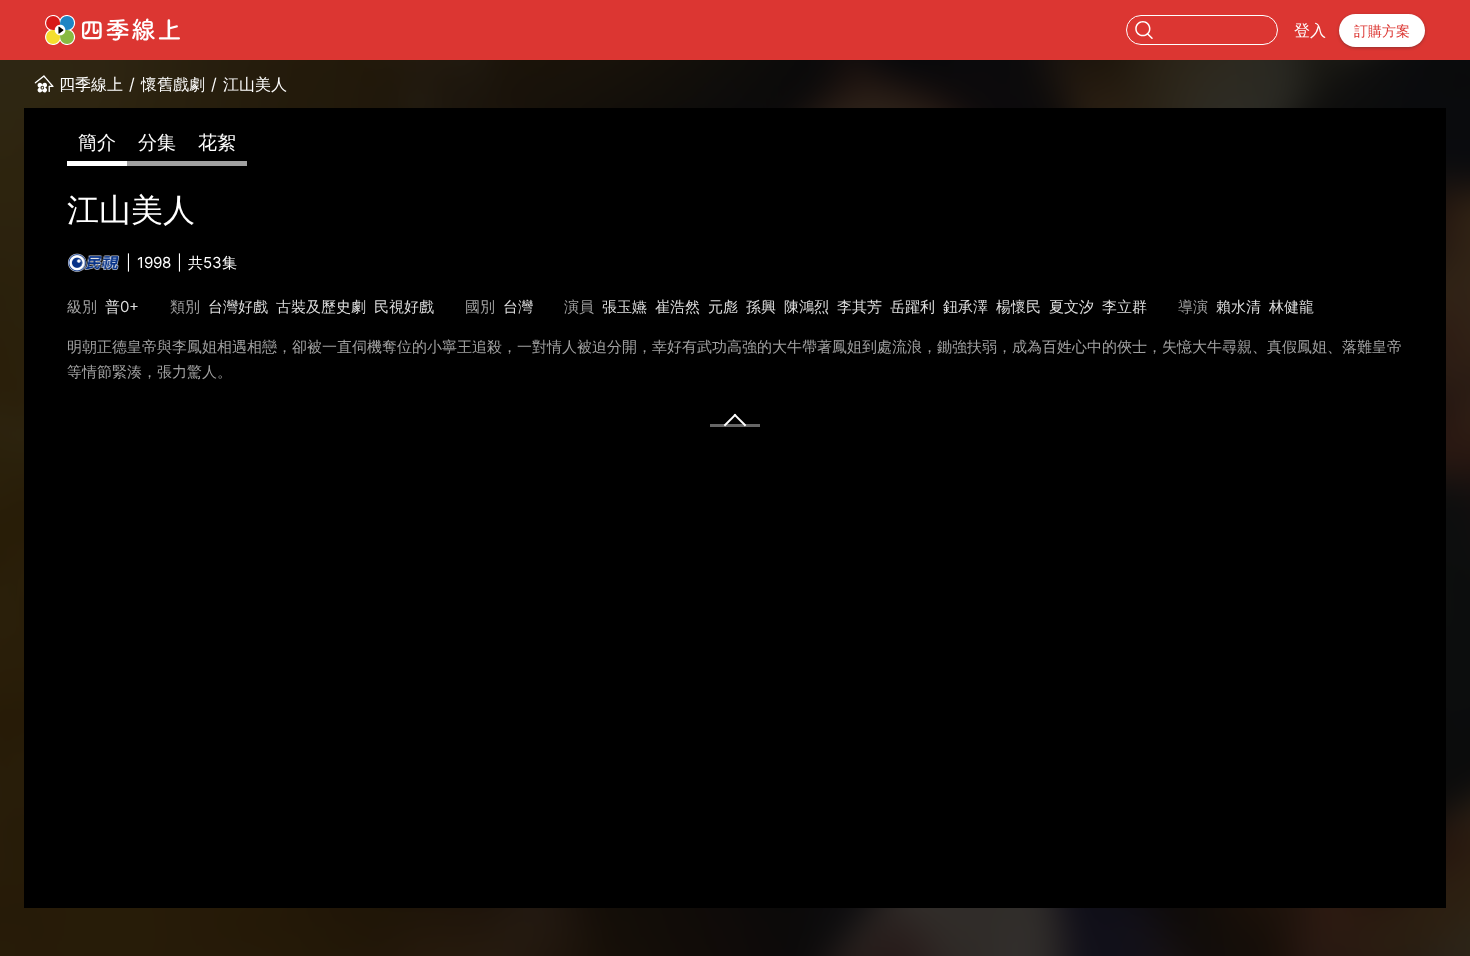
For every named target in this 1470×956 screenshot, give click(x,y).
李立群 (1124, 306)
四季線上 (91, 84)
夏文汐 (1071, 306)
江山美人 (255, 84)
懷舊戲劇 (173, 84)
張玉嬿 (624, 306)
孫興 (761, 306)
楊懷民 (1018, 306)
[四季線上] (112, 30)
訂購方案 (1382, 30)
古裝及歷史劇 (321, 306)
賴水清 (1238, 306)
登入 (1310, 30)
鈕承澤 (965, 306)
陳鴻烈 (806, 306)
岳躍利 (912, 306)
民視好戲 (404, 306)
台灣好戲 (238, 306)
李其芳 (859, 306)
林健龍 (1291, 306)
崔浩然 (677, 306)
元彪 (723, 306)
